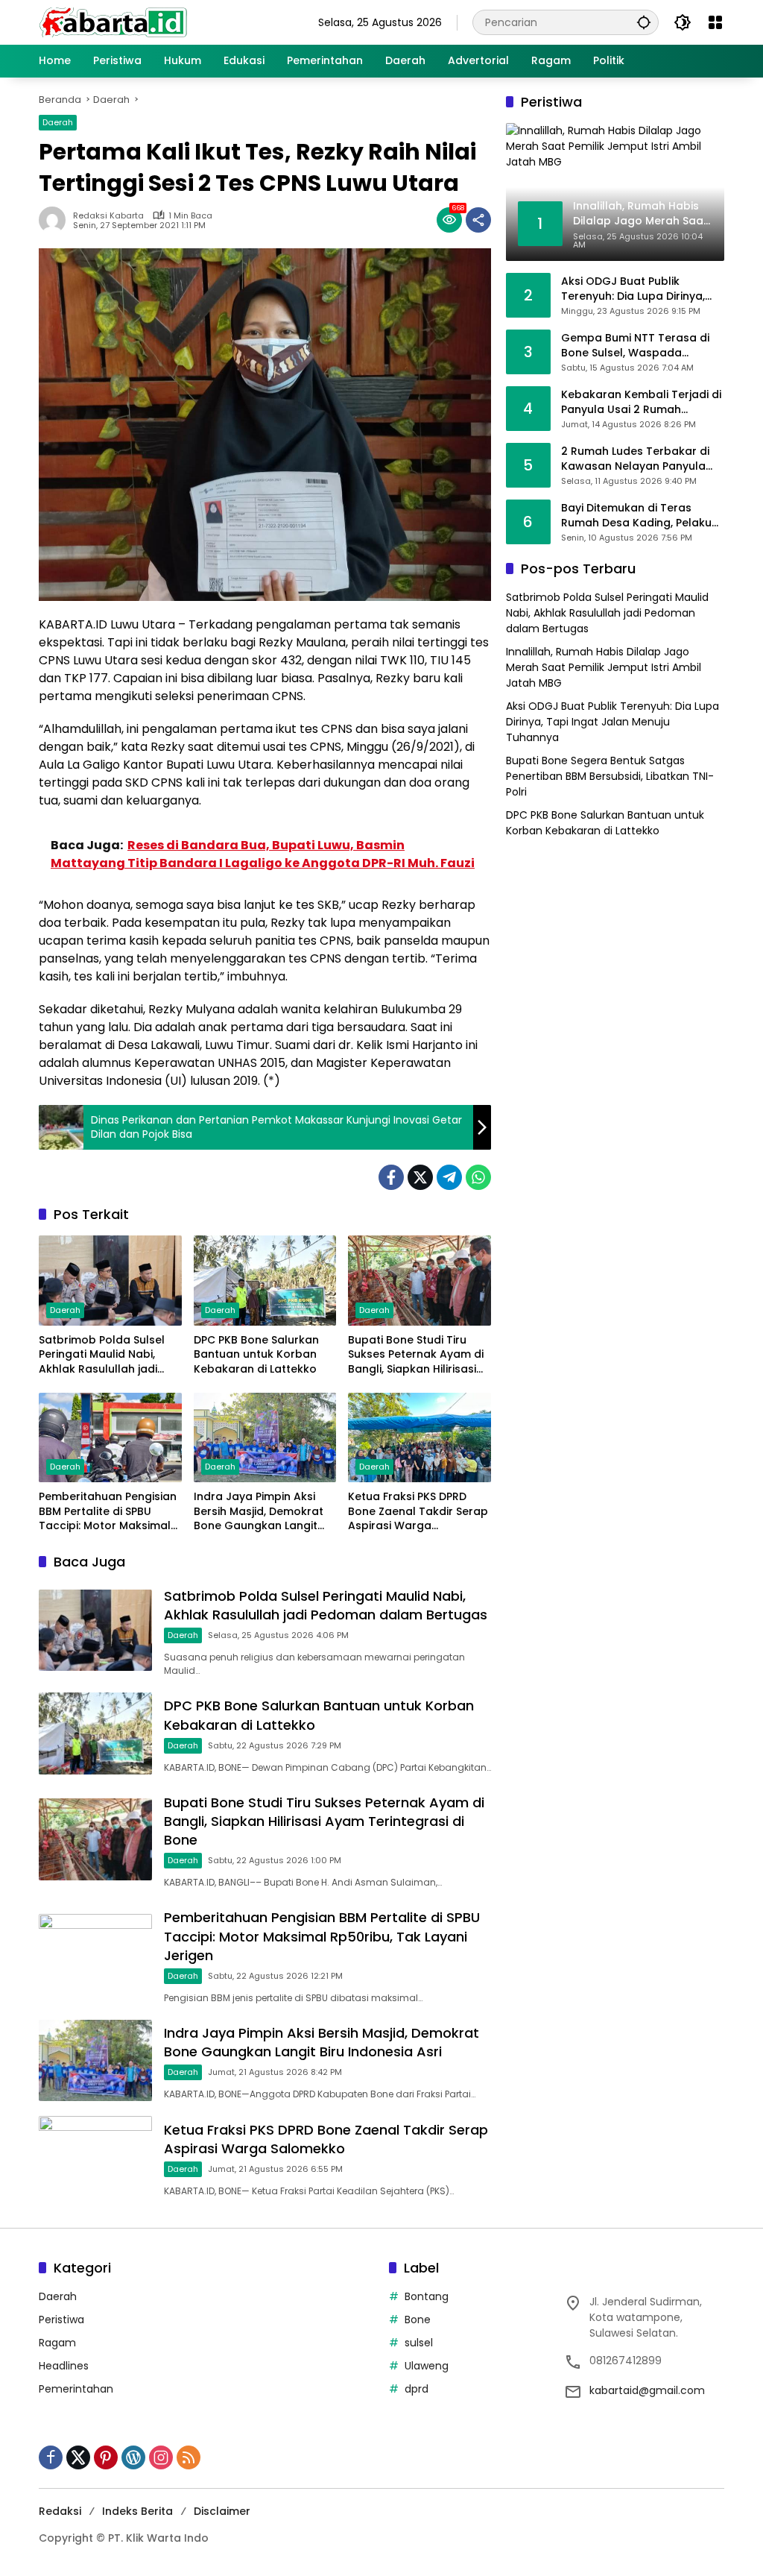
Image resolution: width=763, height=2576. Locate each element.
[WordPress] (133, 2457)
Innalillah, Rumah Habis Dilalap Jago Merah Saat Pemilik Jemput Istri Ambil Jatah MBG (604, 667)
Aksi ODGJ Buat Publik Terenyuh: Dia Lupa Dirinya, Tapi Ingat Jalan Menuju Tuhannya (633, 289)
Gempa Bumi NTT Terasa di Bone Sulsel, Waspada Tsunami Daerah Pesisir (635, 346)
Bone (418, 2320)
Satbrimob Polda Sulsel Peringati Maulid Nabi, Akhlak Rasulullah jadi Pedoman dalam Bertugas (102, 1355)
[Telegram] (449, 1177)
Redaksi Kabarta (108, 216)
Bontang (427, 2296)
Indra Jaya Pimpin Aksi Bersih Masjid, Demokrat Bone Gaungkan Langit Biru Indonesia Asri (259, 1512)
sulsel (419, 2343)
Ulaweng (427, 2366)
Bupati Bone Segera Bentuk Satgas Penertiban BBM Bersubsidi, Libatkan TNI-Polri (610, 776)
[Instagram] (161, 2457)
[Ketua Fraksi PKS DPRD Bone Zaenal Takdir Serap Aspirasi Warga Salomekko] (420, 1437)
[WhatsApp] (478, 1177)
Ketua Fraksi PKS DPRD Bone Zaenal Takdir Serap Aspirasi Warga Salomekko (418, 1512)
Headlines (64, 2366)
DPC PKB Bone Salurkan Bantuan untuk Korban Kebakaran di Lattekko (256, 1355)
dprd (417, 2389)
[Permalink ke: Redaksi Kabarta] (56, 220)
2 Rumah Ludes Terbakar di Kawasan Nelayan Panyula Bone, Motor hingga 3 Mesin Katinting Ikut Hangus (636, 459)
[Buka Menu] (715, 22)
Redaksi (60, 2511)
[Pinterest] (106, 2457)
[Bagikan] (478, 220)
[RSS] (189, 2457)
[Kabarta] (113, 22)
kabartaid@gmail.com (647, 2390)
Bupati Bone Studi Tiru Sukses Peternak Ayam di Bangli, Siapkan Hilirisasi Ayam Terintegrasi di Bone (416, 1355)
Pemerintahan (76, 2389)
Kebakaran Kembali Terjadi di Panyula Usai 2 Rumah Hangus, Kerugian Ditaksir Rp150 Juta (641, 402)
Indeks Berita (137, 2511)
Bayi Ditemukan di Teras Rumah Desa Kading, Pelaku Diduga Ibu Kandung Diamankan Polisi (636, 516)
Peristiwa (61, 2320)
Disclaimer (222, 2511)
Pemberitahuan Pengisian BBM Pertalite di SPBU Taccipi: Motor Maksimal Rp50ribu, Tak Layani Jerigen (108, 1512)
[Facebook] (391, 1177)
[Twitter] (420, 1177)
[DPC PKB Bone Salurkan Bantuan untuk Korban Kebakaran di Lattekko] (265, 1280)
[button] (644, 22)
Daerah (58, 122)
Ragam (57, 2343)
